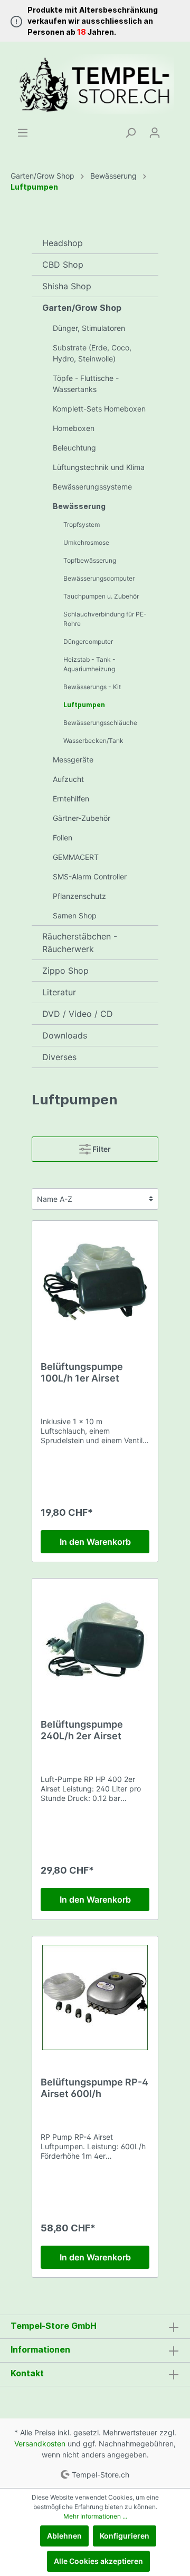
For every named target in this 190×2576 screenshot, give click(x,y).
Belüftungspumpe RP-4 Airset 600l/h (94, 2088)
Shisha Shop (67, 286)
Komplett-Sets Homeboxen (99, 409)
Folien (63, 838)
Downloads (65, 1035)
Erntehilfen (71, 799)
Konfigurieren (125, 2536)
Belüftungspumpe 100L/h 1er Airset (82, 1372)
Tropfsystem (82, 525)
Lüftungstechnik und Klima (99, 467)
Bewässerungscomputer (99, 578)
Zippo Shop (65, 971)
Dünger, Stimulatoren (89, 328)
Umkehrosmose (86, 542)
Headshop (63, 243)
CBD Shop (63, 265)
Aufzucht (68, 779)
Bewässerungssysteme (92, 487)
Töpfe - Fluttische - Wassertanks (86, 384)
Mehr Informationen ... (95, 2516)
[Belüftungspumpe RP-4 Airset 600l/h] (95, 1997)
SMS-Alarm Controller (90, 876)
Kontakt (27, 2373)
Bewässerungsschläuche (100, 723)
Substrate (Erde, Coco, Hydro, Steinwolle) (92, 353)
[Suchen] (130, 133)
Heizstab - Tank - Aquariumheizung (89, 664)
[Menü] (23, 133)
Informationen (40, 2349)
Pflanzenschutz (79, 896)
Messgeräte (73, 760)
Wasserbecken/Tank (93, 741)
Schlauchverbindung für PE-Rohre (105, 619)
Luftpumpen (84, 705)
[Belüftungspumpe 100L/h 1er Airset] (95, 1282)
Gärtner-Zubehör (82, 818)
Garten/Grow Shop (82, 308)
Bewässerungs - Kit (92, 687)
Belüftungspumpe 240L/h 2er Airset (82, 1730)
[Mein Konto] (155, 133)
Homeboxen (74, 428)
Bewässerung (79, 506)
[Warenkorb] (173, 129)
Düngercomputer (88, 641)
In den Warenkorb (95, 1542)
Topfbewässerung (90, 560)
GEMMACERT (76, 857)
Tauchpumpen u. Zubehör (101, 596)
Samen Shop (75, 915)
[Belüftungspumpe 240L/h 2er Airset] (95, 1640)
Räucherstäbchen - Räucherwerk (80, 943)
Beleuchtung (74, 448)
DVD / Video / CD (78, 1014)
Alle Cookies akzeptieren (98, 2561)
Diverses (59, 1057)
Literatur (59, 992)
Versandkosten (40, 2443)
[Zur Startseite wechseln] (95, 84)
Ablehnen (64, 2536)
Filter (101, 1149)
